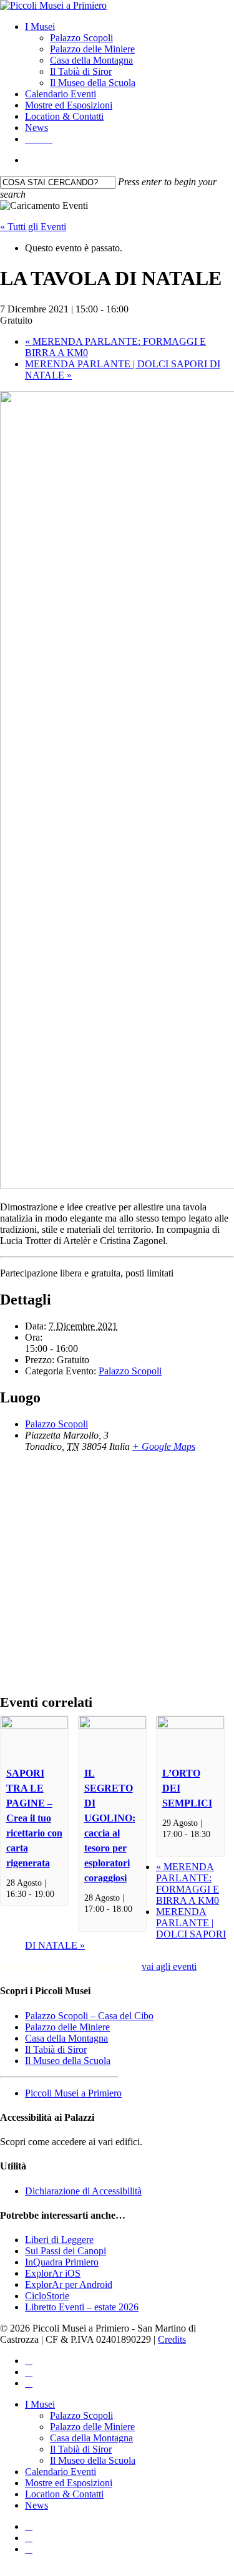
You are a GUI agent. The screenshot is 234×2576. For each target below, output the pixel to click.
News (37, 2505)
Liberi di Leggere (59, 2240)
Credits (172, 2339)
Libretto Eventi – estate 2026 (82, 2307)
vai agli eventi (169, 1966)
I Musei (40, 2404)
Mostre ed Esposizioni (69, 2483)
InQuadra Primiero (62, 2262)
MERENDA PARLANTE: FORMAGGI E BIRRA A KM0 (188, 1884)
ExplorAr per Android (69, 2284)
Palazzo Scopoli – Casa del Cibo (89, 2016)
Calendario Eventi (61, 2472)
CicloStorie (47, 2296)
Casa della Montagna (66, 2038)
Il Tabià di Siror (56, 2049)
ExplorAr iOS (53, 2273)
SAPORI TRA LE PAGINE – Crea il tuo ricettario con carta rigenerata (34, 1818)
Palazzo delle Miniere (67, 2027)
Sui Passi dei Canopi (66, 2251)
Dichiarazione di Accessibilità (83, 2191)
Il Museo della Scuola (68, 2061)
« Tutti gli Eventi (33, 227)
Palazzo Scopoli (130, 1371)
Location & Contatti (64, 2494)
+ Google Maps (164, 1446)
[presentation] (34, 1725)
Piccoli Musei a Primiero (73, 2093)
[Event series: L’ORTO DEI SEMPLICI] (167, 1845)
